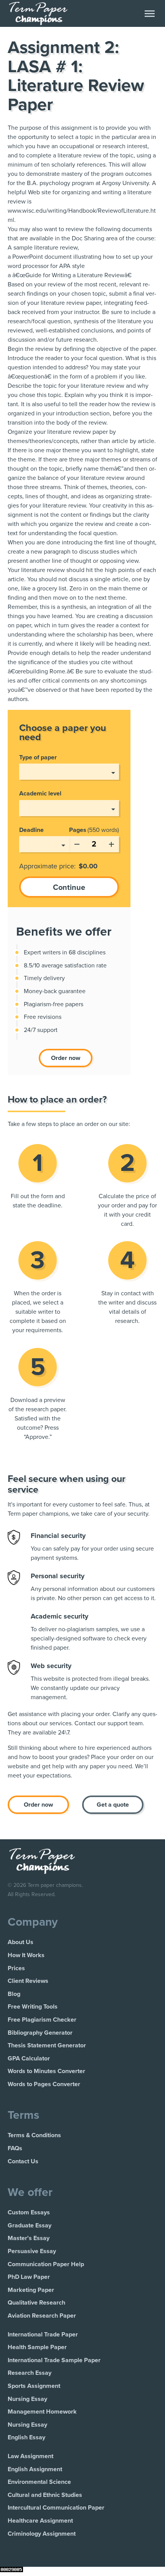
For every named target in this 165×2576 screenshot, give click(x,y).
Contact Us (23, 2161)
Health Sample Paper (37, 2347)
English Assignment (35, 2469)
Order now (66, 1058)
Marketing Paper (31, 2290)
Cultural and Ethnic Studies (45, 2495)
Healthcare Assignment (40, 2521)
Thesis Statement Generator (47, 2045)
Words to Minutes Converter (46, 2071)
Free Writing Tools (33, 2007)
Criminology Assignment (42, 2534)
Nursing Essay (27, 2399)
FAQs (15, 2148)
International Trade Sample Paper (54, 2360)
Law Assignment (31, 2456)
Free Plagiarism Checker (42, 2020)
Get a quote (113, 1805)
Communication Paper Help (46, 2264)
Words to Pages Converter (44, 2084)
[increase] (111, 843)
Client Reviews (28, 1981)
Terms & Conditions (34, 2135)
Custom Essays (29, 2212)
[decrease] (77, 843)
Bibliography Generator (40, 2033)
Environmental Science (39, 2482)
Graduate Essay (30, 2225)
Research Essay (30, 2373)
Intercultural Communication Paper (56, 2508)
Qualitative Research (36, 2303)
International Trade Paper (43, 2335)
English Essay (26, 2437)
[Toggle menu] (150, 14)
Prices (16, 1968)
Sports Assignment (34, 2386)
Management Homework (42, 2412)
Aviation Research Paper (42, 2316)
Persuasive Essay (32, 2251)
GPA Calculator (29, 2058)
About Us (21, 1942)
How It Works (26, 1955)
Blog (14, 1994)
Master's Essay (29, 2238)
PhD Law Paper (29, 2277)
